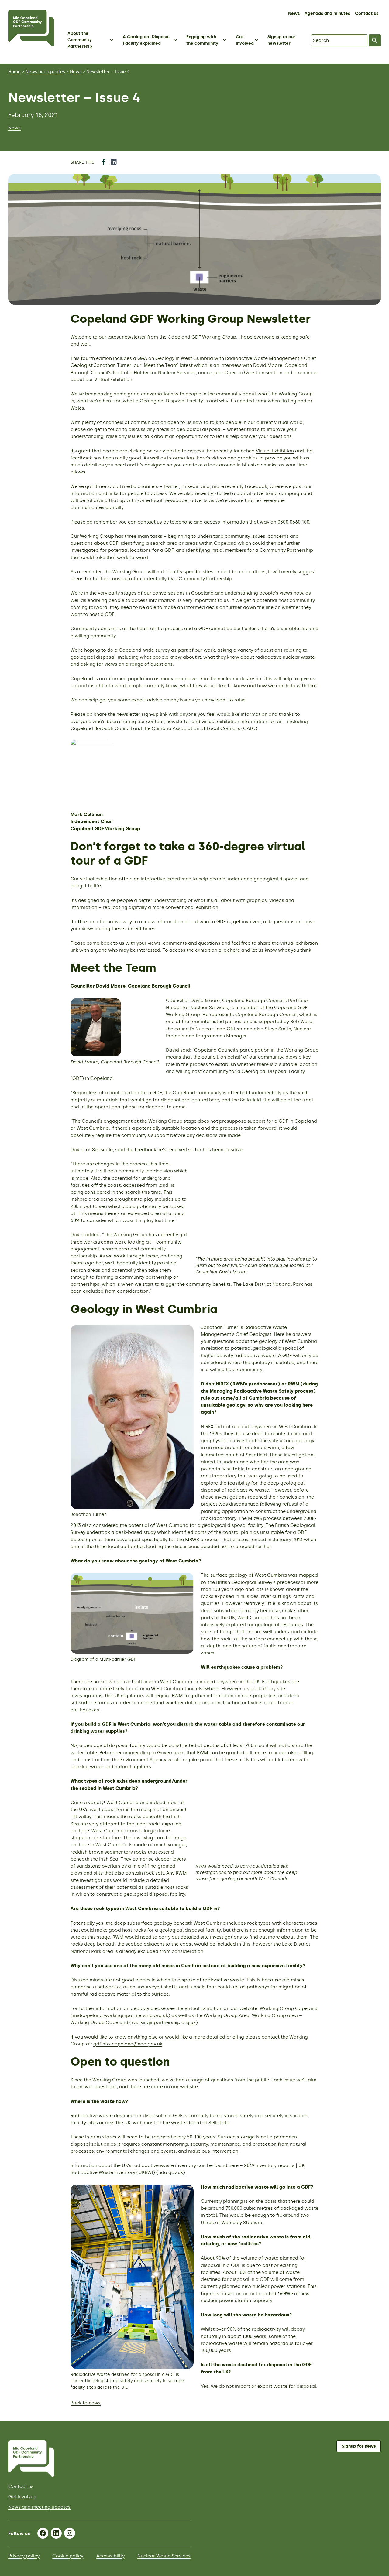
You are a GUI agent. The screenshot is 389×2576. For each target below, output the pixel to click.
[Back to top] (377, 2408)
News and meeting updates (39, 2507)
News (294, 14)
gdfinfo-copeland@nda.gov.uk (128, 2044)
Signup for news (359, 2446)
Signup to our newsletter (281, 40)
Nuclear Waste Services (164, 2556)
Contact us (367, 14)
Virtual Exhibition (275, 451)
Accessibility (110, 2556)
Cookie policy (68, 2556)
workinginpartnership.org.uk (164, 2022)
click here (229, 950)
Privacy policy (24, 2556)
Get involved (22, 2497)
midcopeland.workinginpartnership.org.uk (120, 2015)
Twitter (171, 486)
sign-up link (155, 714)
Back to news (86, 2403)
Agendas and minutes (327, 14)
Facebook (256, 486)
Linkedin (191, 486)
